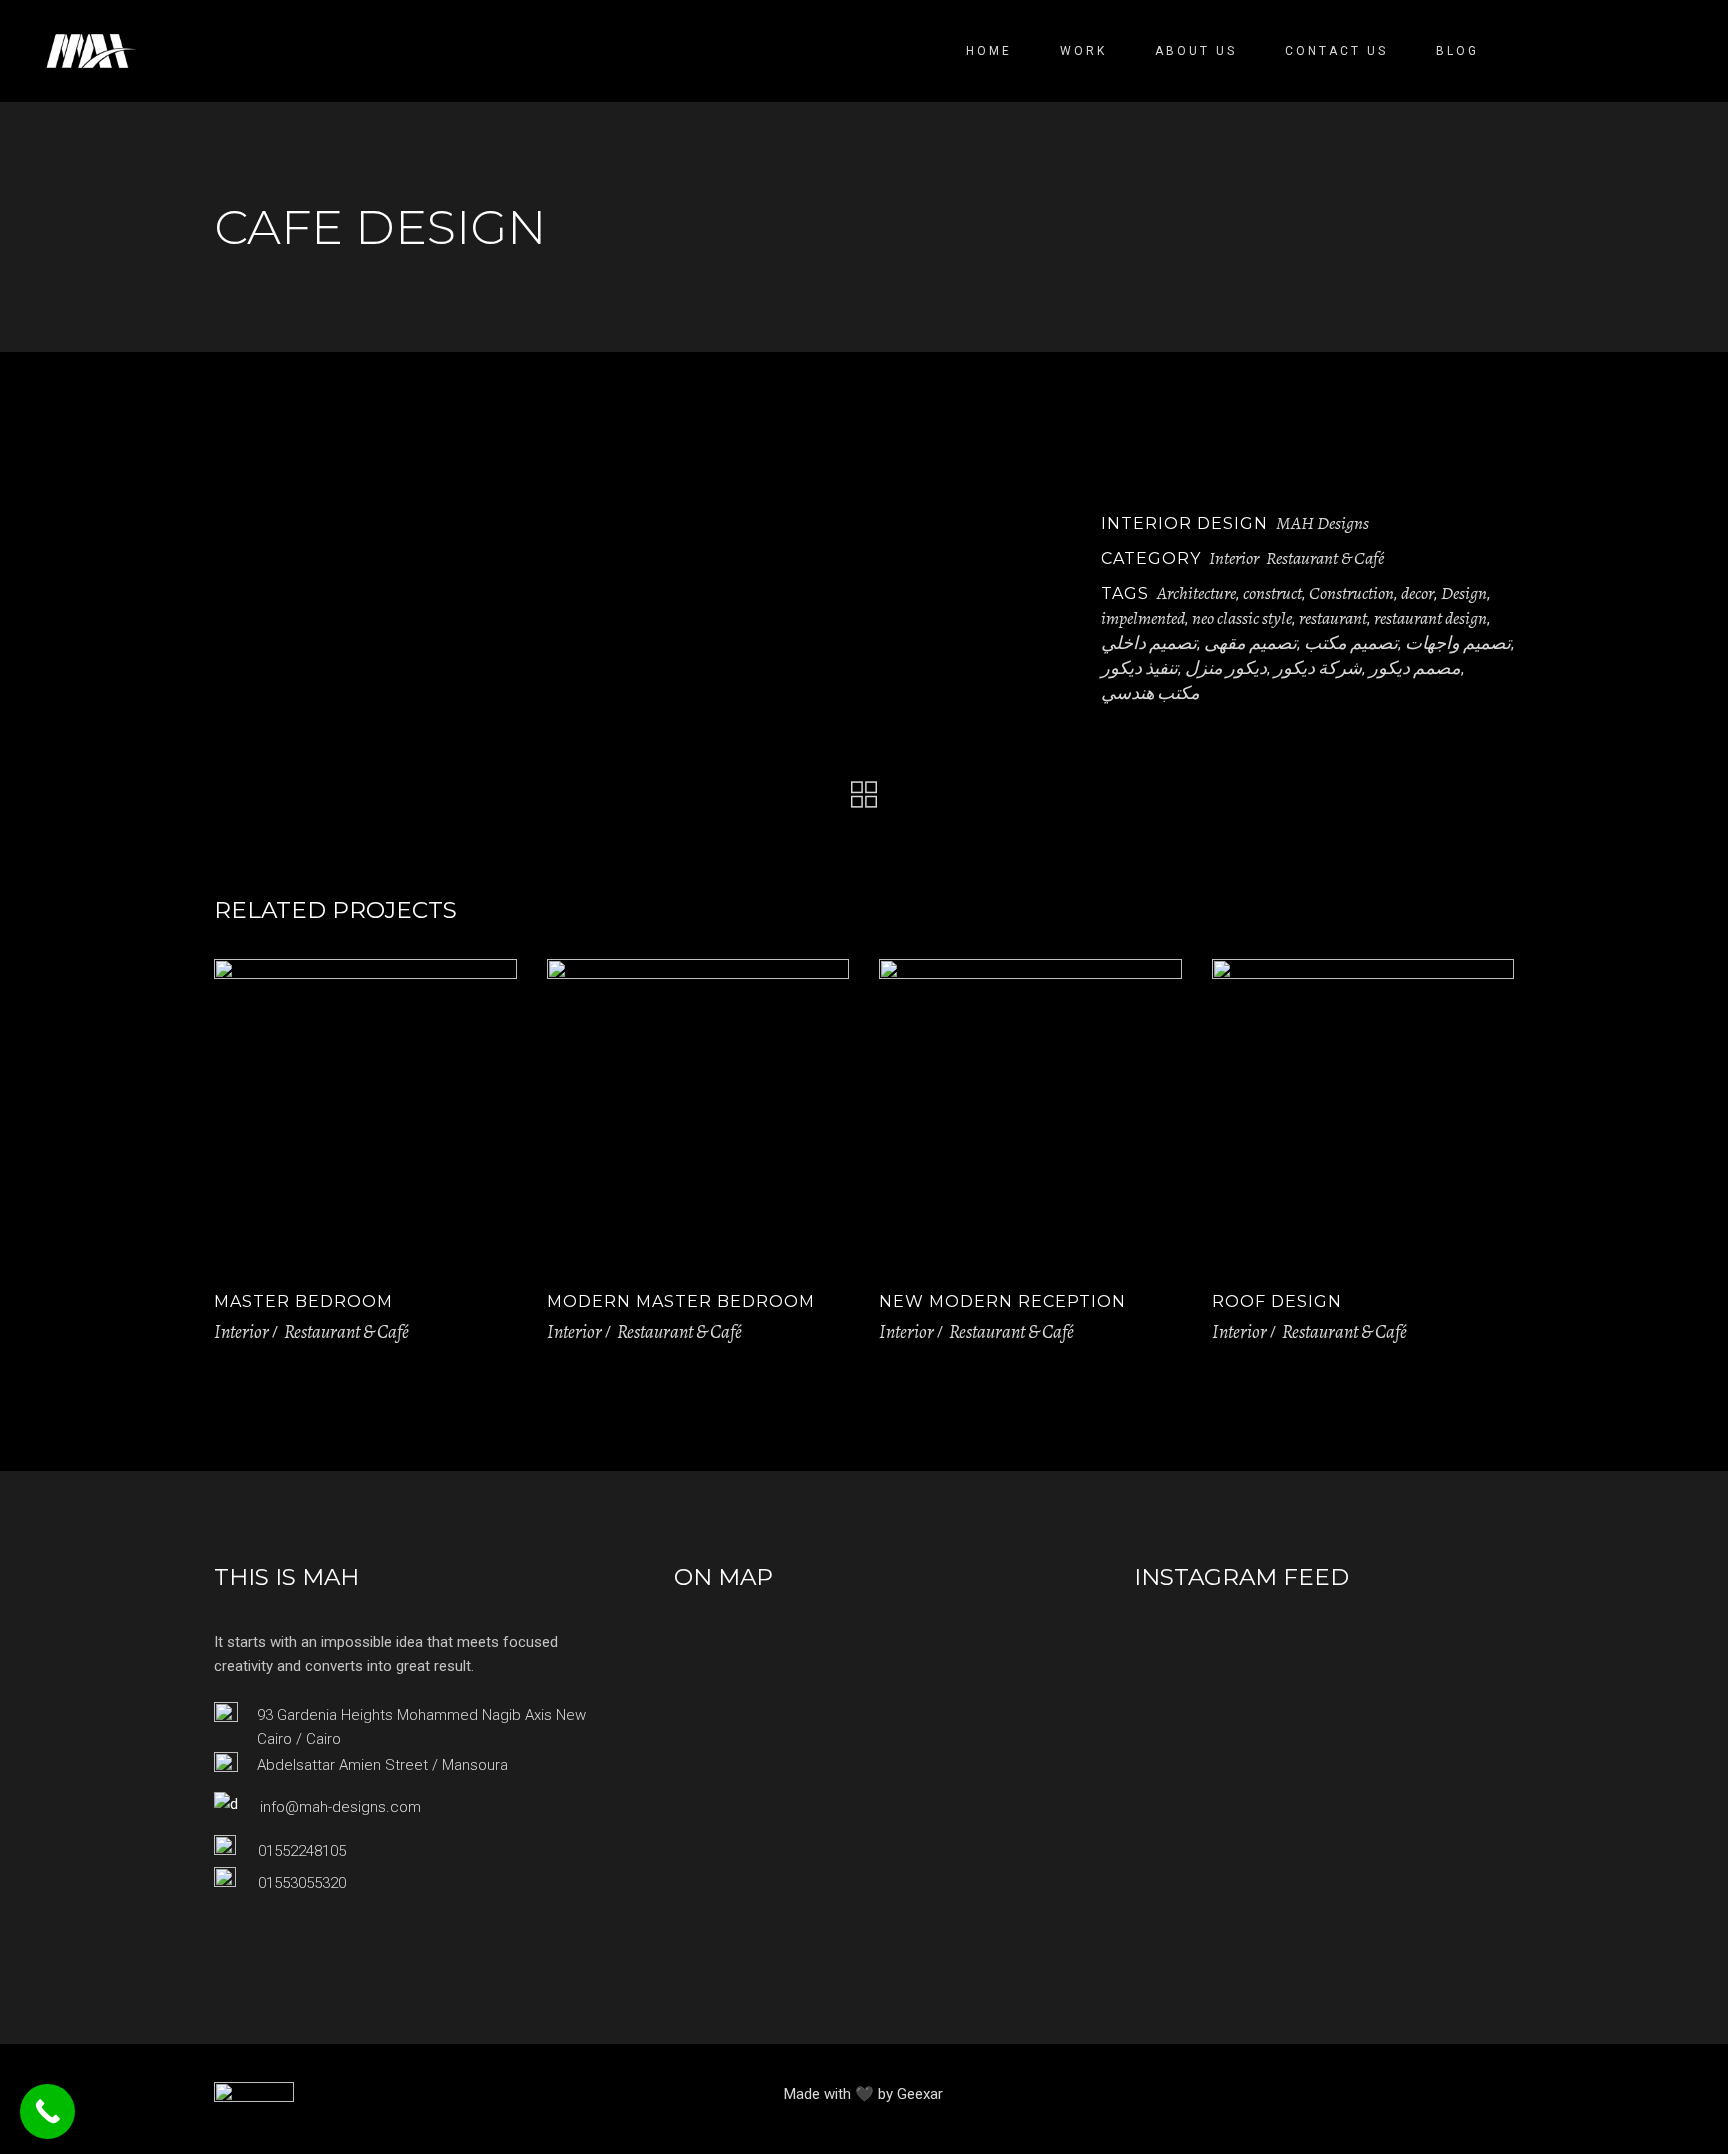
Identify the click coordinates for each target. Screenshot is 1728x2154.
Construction (1351, 593)
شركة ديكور (1318, 668)
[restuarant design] (420, 486)
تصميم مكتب (1351, 643)
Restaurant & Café (1325, 558)
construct (1272, 593)
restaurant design (1430, 618)
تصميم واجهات (1458, 643)
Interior (1234, 558)
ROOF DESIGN (1277, 1301)
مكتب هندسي (1150, 693)
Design (1464, 593)
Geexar (920, 2094)
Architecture (1196, 593)
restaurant (1333, 618)
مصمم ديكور (1415, 668)
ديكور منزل (1226, 668)
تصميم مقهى (1250, 643)
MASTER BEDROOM (303, 1301)
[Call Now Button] (47, 2111)
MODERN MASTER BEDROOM (681, 1301)
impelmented (1143, 618)
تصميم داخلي (1149, 643)
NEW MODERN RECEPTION (1002, 1301)
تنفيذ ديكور (1139, 668)
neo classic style (1242, 618)
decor (1417, 593)
